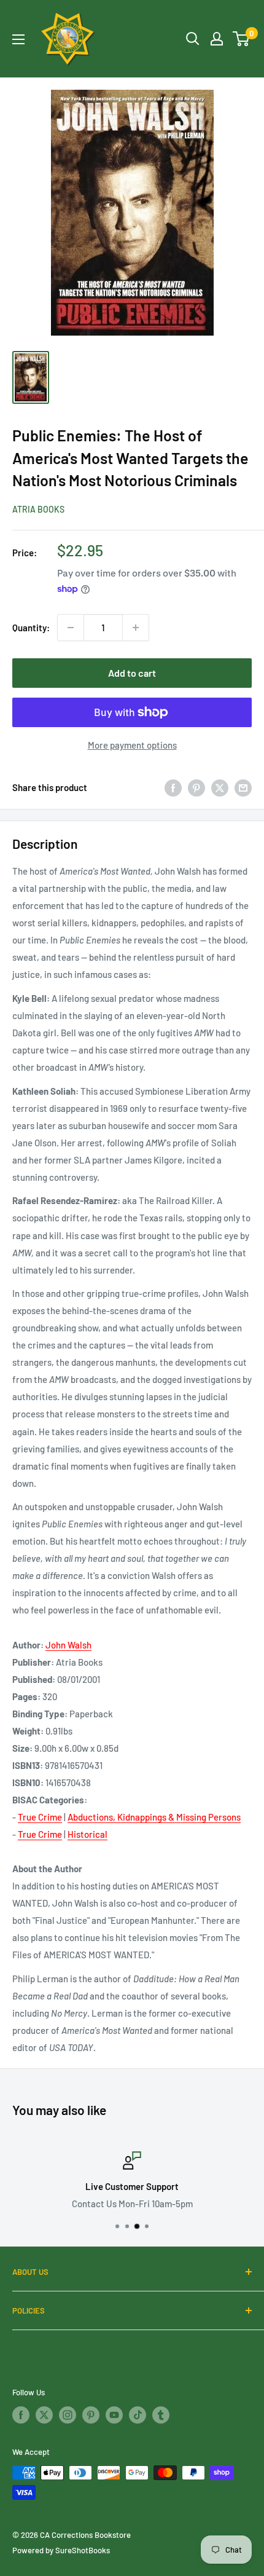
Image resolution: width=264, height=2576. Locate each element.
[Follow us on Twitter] (44, 2415)
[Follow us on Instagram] (68, 2415)
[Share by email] (243, 787)
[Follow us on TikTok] (138, 2415)
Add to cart (132, 673)
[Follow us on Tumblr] (161, 2415)
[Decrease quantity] (71, 628)
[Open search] (193, 39)
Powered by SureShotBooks (61, 2550)
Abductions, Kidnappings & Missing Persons (154, 1817)
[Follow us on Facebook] (21, 2415)
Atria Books (38, 509)
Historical (87, 1834)
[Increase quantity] (136, 628)
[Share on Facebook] (173, 787)
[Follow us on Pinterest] (91, 2415)
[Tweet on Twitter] (220, 787)
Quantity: (31, 628)
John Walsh (68, 1645)
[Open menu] (18, 39)
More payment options (132, 745)
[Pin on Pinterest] (196, 787)
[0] (242, 39)
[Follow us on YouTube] (114, 2415)
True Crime (40, 1817)
